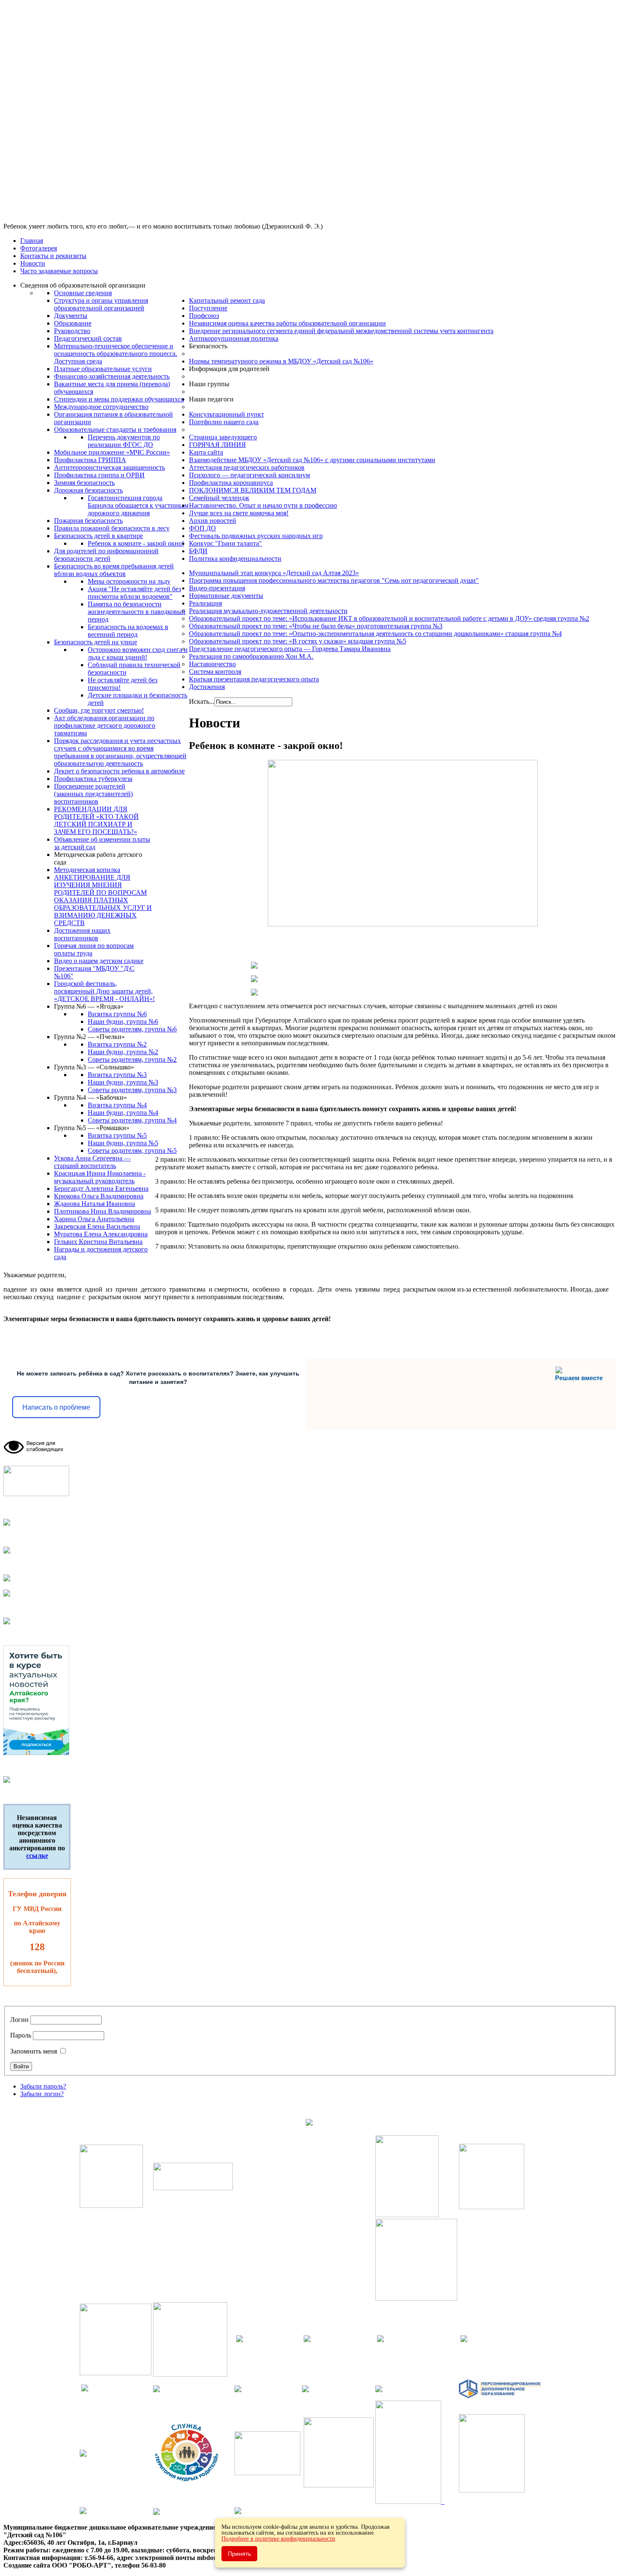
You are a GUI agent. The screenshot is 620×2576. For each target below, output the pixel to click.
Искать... (202, 701)
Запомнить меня (34, 2051)
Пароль (21, 2035)
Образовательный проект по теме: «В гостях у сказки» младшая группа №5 (298, 641)
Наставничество (212, 664)
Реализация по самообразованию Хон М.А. (251, 656)
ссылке (37, 1856)
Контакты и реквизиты (53, 256)
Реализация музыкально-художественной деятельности (268, 611)
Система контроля (215, 672)
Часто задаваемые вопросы (59, 271)
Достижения (207, 687)
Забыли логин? (42, 2094)
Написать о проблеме (56, 1407)
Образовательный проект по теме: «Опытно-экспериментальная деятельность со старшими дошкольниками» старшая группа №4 (375, 634)
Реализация (205, 603)
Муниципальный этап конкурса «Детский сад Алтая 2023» (274, 573)
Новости (33, 263)
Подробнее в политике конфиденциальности (278, 2539)
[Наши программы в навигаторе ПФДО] (500, 2397)
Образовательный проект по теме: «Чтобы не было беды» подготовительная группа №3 (316, 626)
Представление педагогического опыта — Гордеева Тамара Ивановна (290, 649)
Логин (19, 2020)
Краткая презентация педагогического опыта (254, 679)
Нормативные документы (226, 596)
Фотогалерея (39, 248)
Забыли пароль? (43, 2086)
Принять (239, 2554)
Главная (32, 241)
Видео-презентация (217, 588)
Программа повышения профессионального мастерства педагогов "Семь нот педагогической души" (334, 580)
